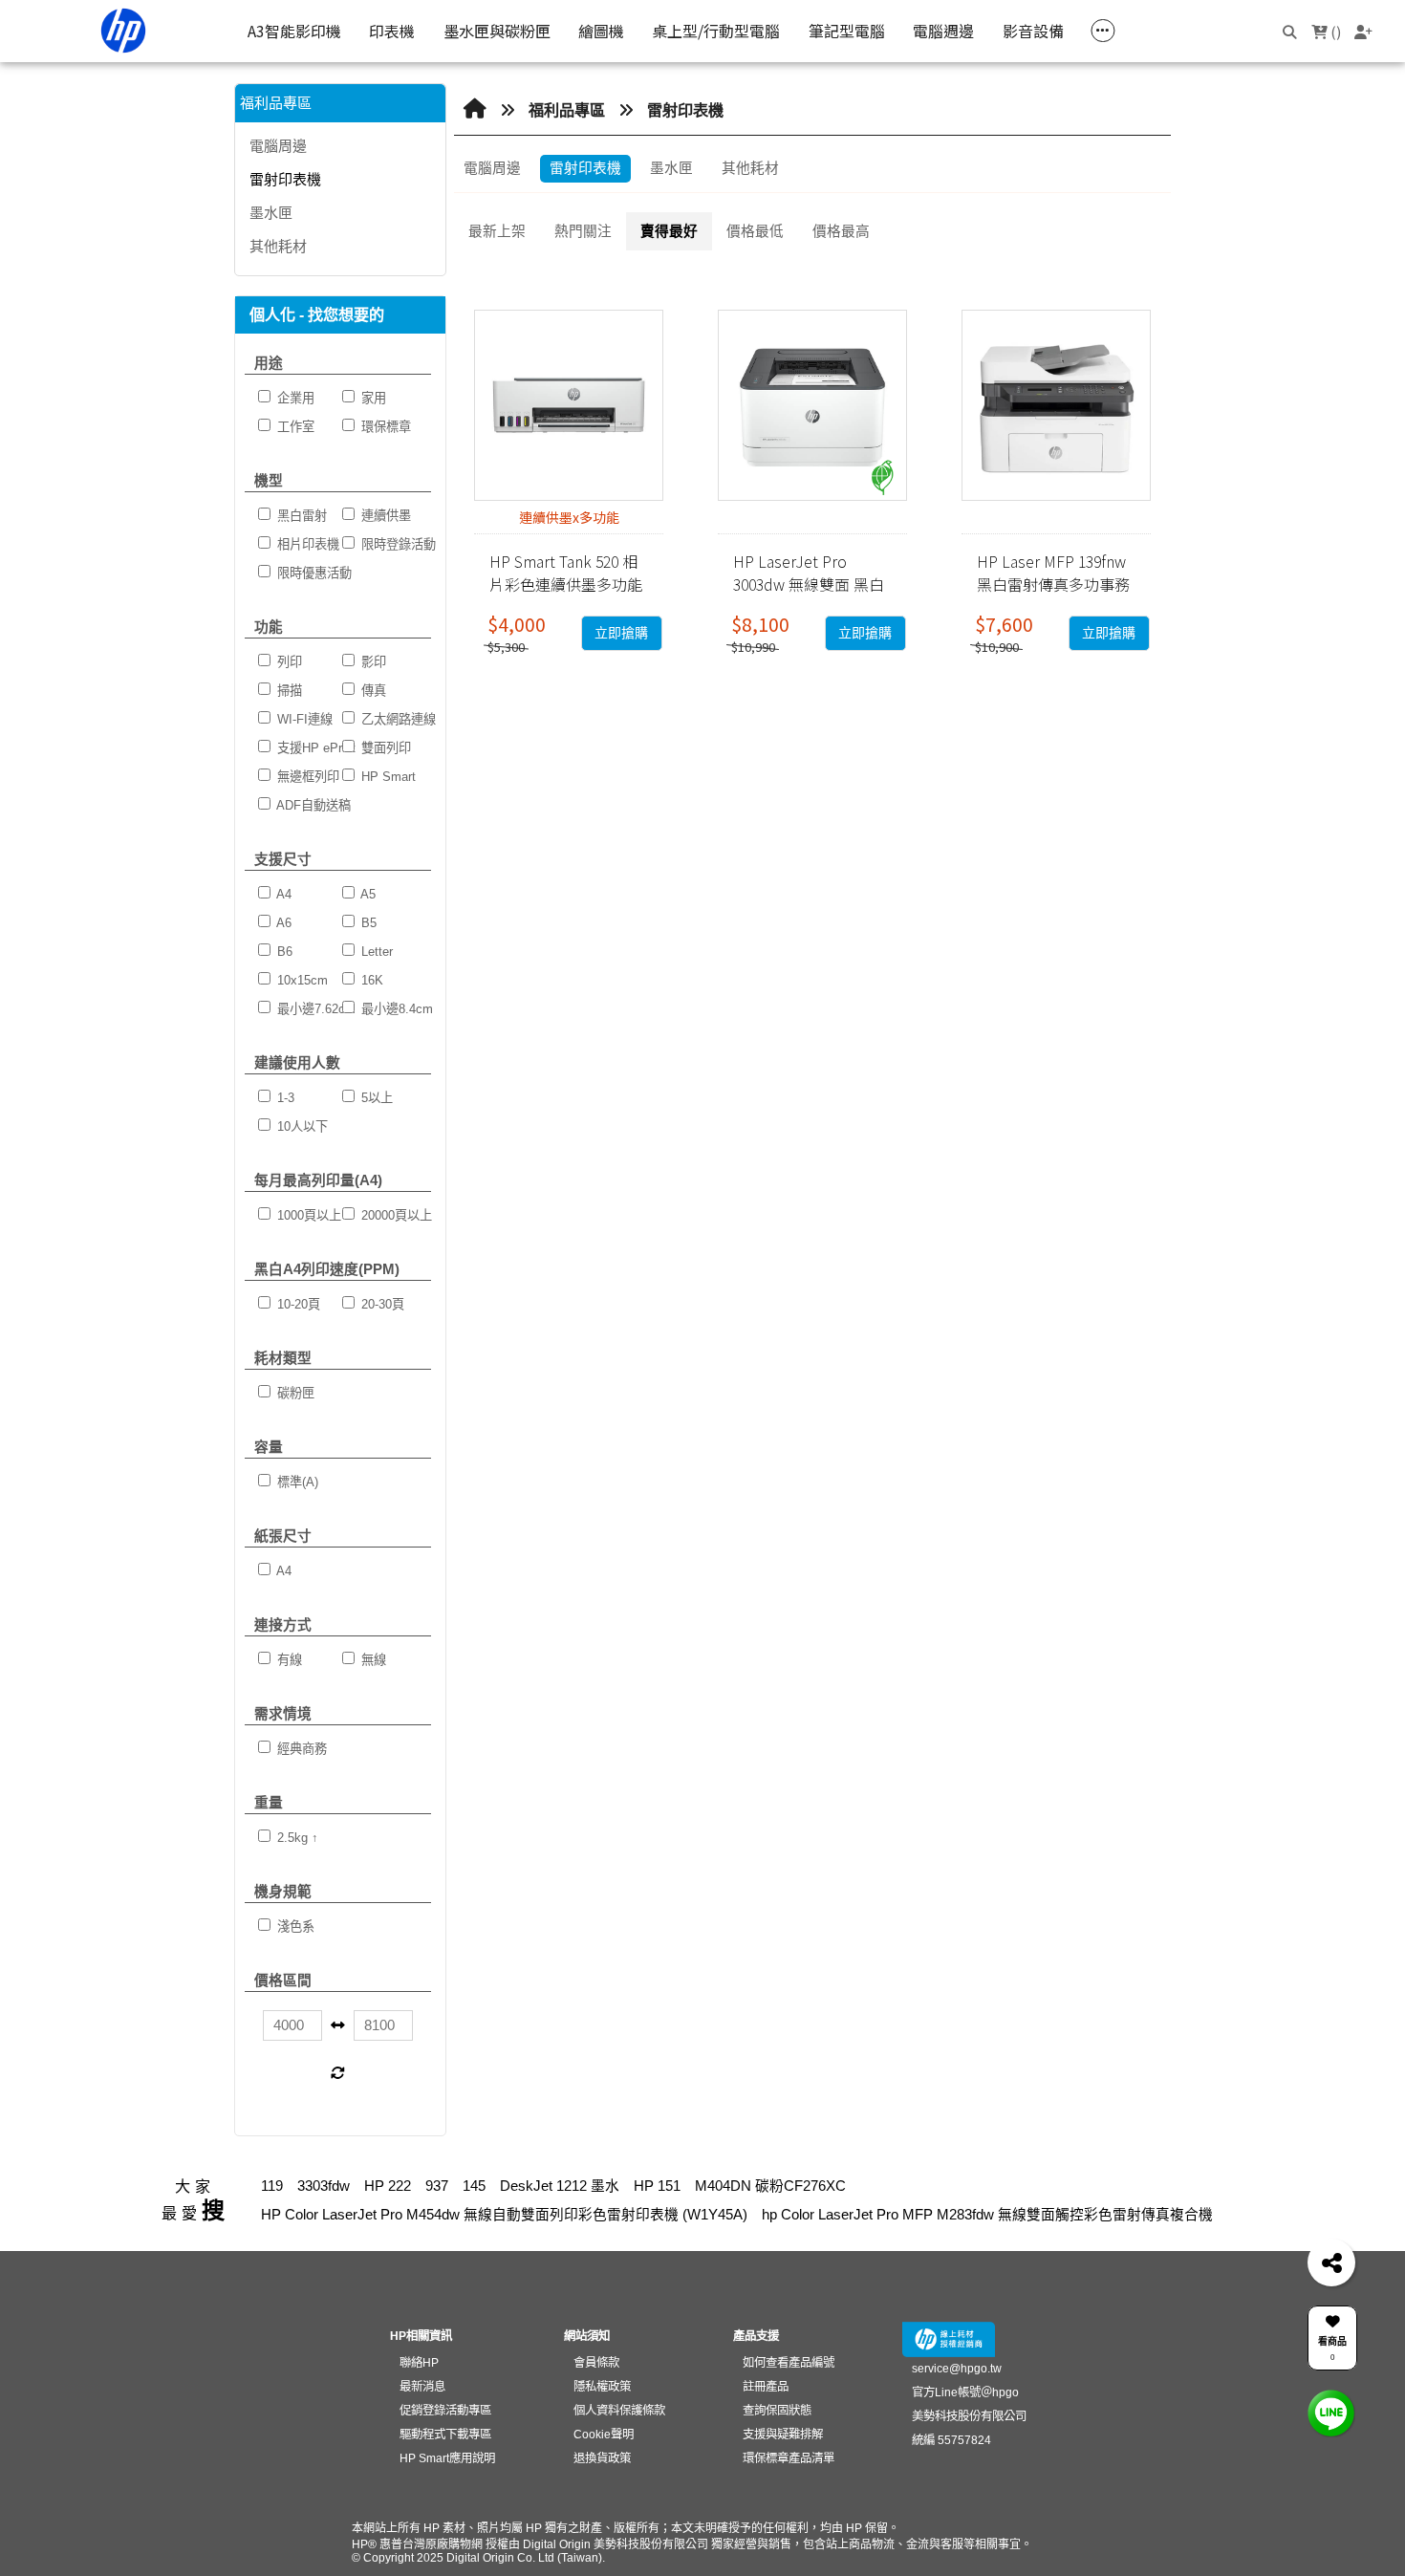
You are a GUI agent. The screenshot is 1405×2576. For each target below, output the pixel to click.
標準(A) (296, 1482)
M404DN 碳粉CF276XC (770, 2186)
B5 (367, 923)
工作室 (294, 427)
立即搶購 (621, 633)
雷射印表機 (285, 179)
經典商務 (300, 1749)
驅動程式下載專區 (445, 2435)
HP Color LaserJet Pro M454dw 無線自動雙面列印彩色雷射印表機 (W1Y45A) (504, 2215)
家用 (372, 398)
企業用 (294, 398)
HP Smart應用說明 (447, 2458)
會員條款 (596, 2363)
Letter (375, 952)
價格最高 (841, 231)
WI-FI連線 (303, 719)
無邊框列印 (306, 777)
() (1334, 31)
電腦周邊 (278, 146)
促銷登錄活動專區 (445, 2411)
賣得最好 (669, 231)
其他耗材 (278, 246)
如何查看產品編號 (788, 2363)
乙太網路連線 (397, 719)
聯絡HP (419, 2363)
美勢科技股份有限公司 (969, 2416)
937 (437, 2186)
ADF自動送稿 (312, 805)
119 (272, 2186)
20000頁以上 (395, 1215)
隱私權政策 (602, 2387)
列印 (288, 662)
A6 (282, 923)
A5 (367, 894)
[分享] (1331, 2262)
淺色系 (294, 1927)
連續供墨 (384, 516)
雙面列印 (384, 748)
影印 (372, 662)
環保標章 (384, 427)
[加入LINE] (1331, 2413)
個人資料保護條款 (619, 2411)
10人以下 (301, 1126)
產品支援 (756, 2336)
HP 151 (657, 2186)
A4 (282, 894)
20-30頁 (381, 1304)
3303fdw (324, 2186)
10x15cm (301, 980)
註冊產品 (766, 2387)
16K (370, 980)
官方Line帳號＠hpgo (965, 2392)
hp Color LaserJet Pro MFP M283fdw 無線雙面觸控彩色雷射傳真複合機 (987, 2215)
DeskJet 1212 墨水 (560, 2186)
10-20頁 (297, 1304)
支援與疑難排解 (783, 2435)
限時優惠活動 (313, 573)
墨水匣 (271, 213)
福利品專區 (567, 110)
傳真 (372, 691)
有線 (288, 1660)
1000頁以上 (307, 1215)
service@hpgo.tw (957, 2369)
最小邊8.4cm (395, 1009)
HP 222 (388, 2186)
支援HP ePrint (314, 748)
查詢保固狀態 (777, 2411)
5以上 (375, 1098)
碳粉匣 (294, 1393)
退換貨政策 (602, 2458)
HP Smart (387, 777)
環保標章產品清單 (788, 2458)
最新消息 (422, 2387)
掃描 (288, 691)
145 (474, 2186)
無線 (372, 1660)
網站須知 (587, 2336)
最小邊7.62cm (314, 1009)
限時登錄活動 (397, 544)
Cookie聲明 (604, 2435)
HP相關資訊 (421, 2336)
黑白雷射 (300, 516)
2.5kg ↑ (296, 1838)
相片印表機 (306, 544)
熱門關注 (583, 231)
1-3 (284, 1098)
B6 (283, 952)
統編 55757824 (951, 2440)
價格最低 (755, 231)
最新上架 (497, 231)
